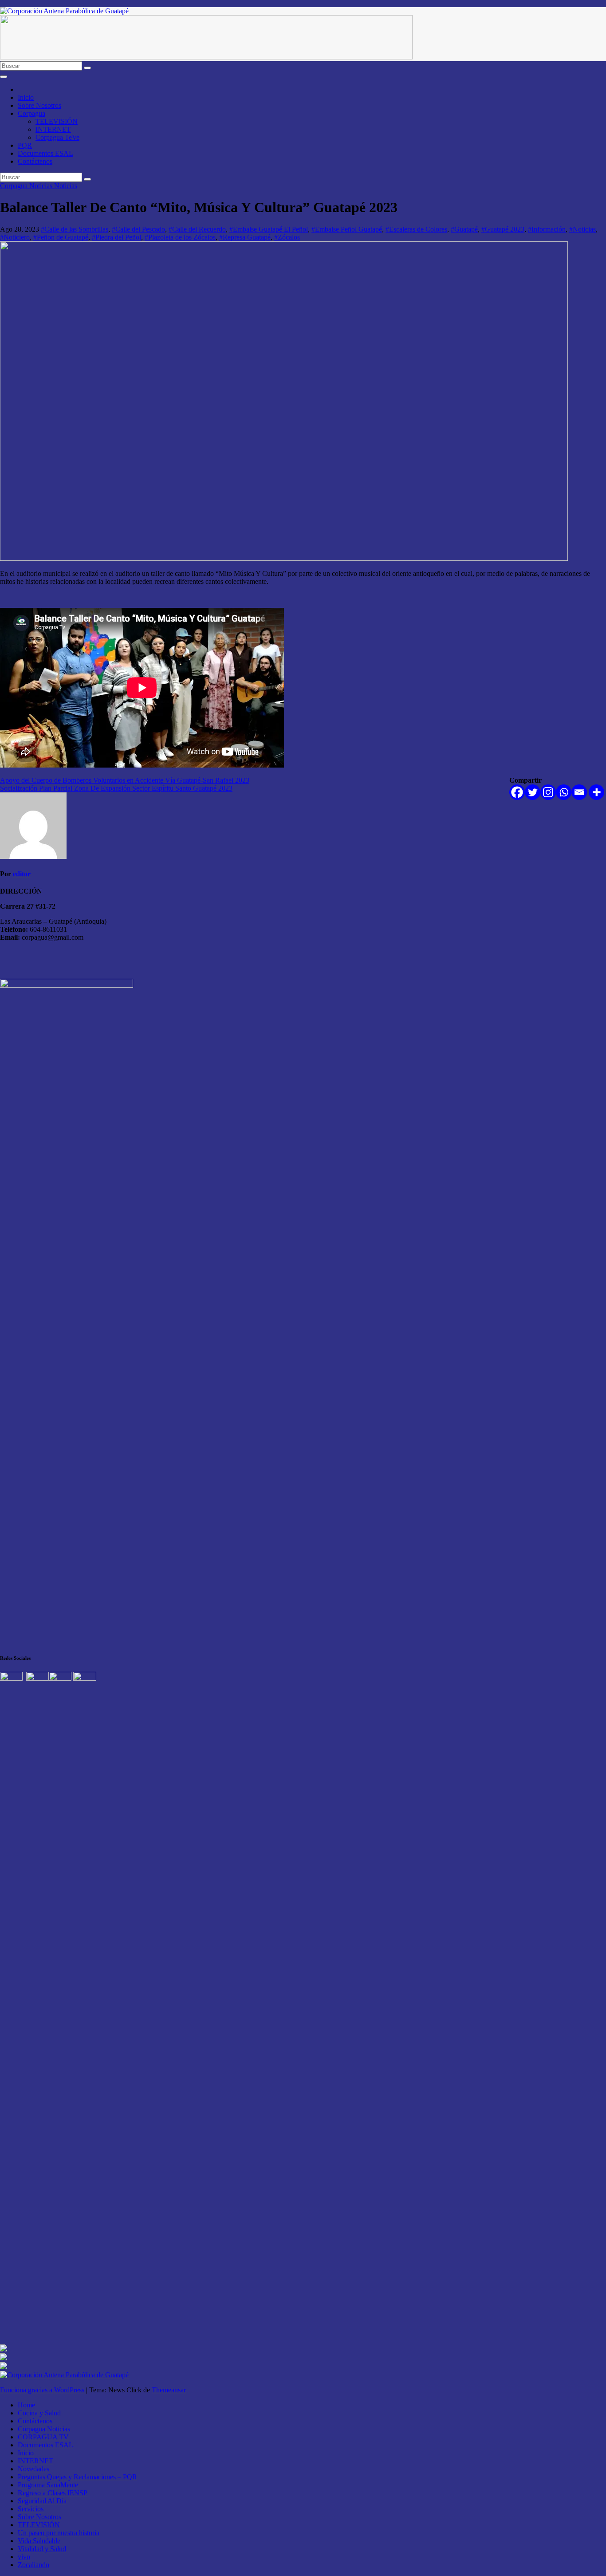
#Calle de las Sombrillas (75, 229)
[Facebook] (517, 792)
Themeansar (169, 2390)
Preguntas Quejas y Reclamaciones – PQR (77, 2477)
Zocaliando (33, 2565)
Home (26, 2405)
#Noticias (582, 229)
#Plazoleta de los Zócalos (180, 237)
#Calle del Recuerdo (197, 229)
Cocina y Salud (39, 2413)
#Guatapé (464, 229)
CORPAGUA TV (43, 2437)
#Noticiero (15, 237)
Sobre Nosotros (39, 105)
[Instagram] (548, 792)
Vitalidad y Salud (42, 2549)
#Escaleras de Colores (416, 229)
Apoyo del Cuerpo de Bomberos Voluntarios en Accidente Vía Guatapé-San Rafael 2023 (125, 780)
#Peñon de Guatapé (61, 237)
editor (22, 874)
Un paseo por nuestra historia (59, 2533)
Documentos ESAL (45, 153)
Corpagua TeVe (57, 137)
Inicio (26, 97)
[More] (596, 792)
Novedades (33, 2469)
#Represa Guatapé (245, 237)
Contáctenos (35, 161)
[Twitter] (533, 792)
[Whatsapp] (564, 792)
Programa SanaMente (48, 2485)
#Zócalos (287, 237)
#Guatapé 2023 (503, 229)
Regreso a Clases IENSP (53, 2493)
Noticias (66, 186)
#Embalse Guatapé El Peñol (269, 229)
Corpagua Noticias (27, 186)
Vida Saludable (39, 2541)
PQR (25, 145)
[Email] (579, 792)
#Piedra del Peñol (116, 237)
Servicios (31, 2509)
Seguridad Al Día (42, 2501)
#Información (547, 229)
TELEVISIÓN (57, 121)
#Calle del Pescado (138, 229)
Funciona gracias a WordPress (43, 2390)
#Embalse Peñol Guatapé (347, 229)
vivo (24, 2557)
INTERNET (53, 129)
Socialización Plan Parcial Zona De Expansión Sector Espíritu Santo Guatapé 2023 (116, 788)
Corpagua (31, 113)
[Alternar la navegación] (4, 77)
